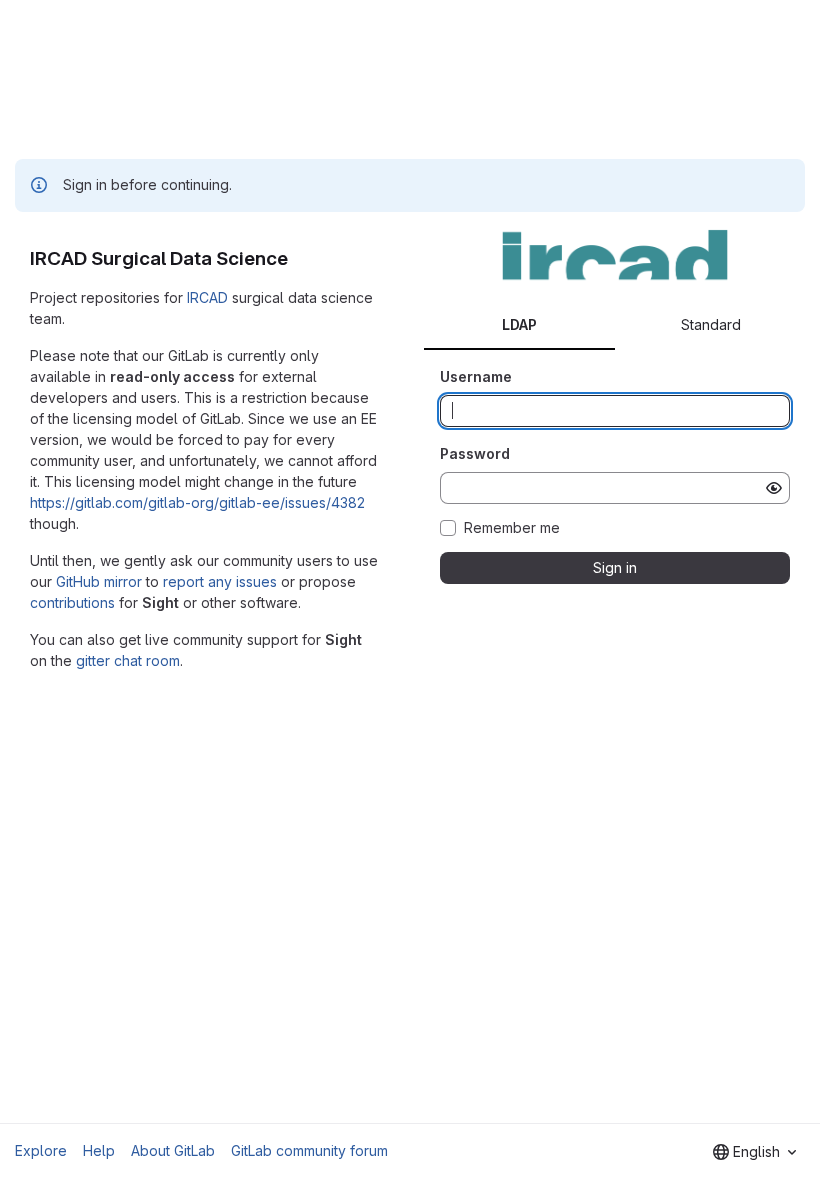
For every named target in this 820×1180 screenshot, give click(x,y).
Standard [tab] (711, 324)
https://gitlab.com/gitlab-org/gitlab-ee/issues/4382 (197, 502)
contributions (72, 602)
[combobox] (754, 1152)
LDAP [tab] (519, 324)
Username (476, 376)
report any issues (220, 581)
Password (475, 453)
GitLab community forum (309, 1150)
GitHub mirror (99, 581)
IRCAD (207, 297)
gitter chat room (128, 660)
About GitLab (173, 1150)
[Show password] (774, 488)
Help (99, 1150)
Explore (41, 1150)
